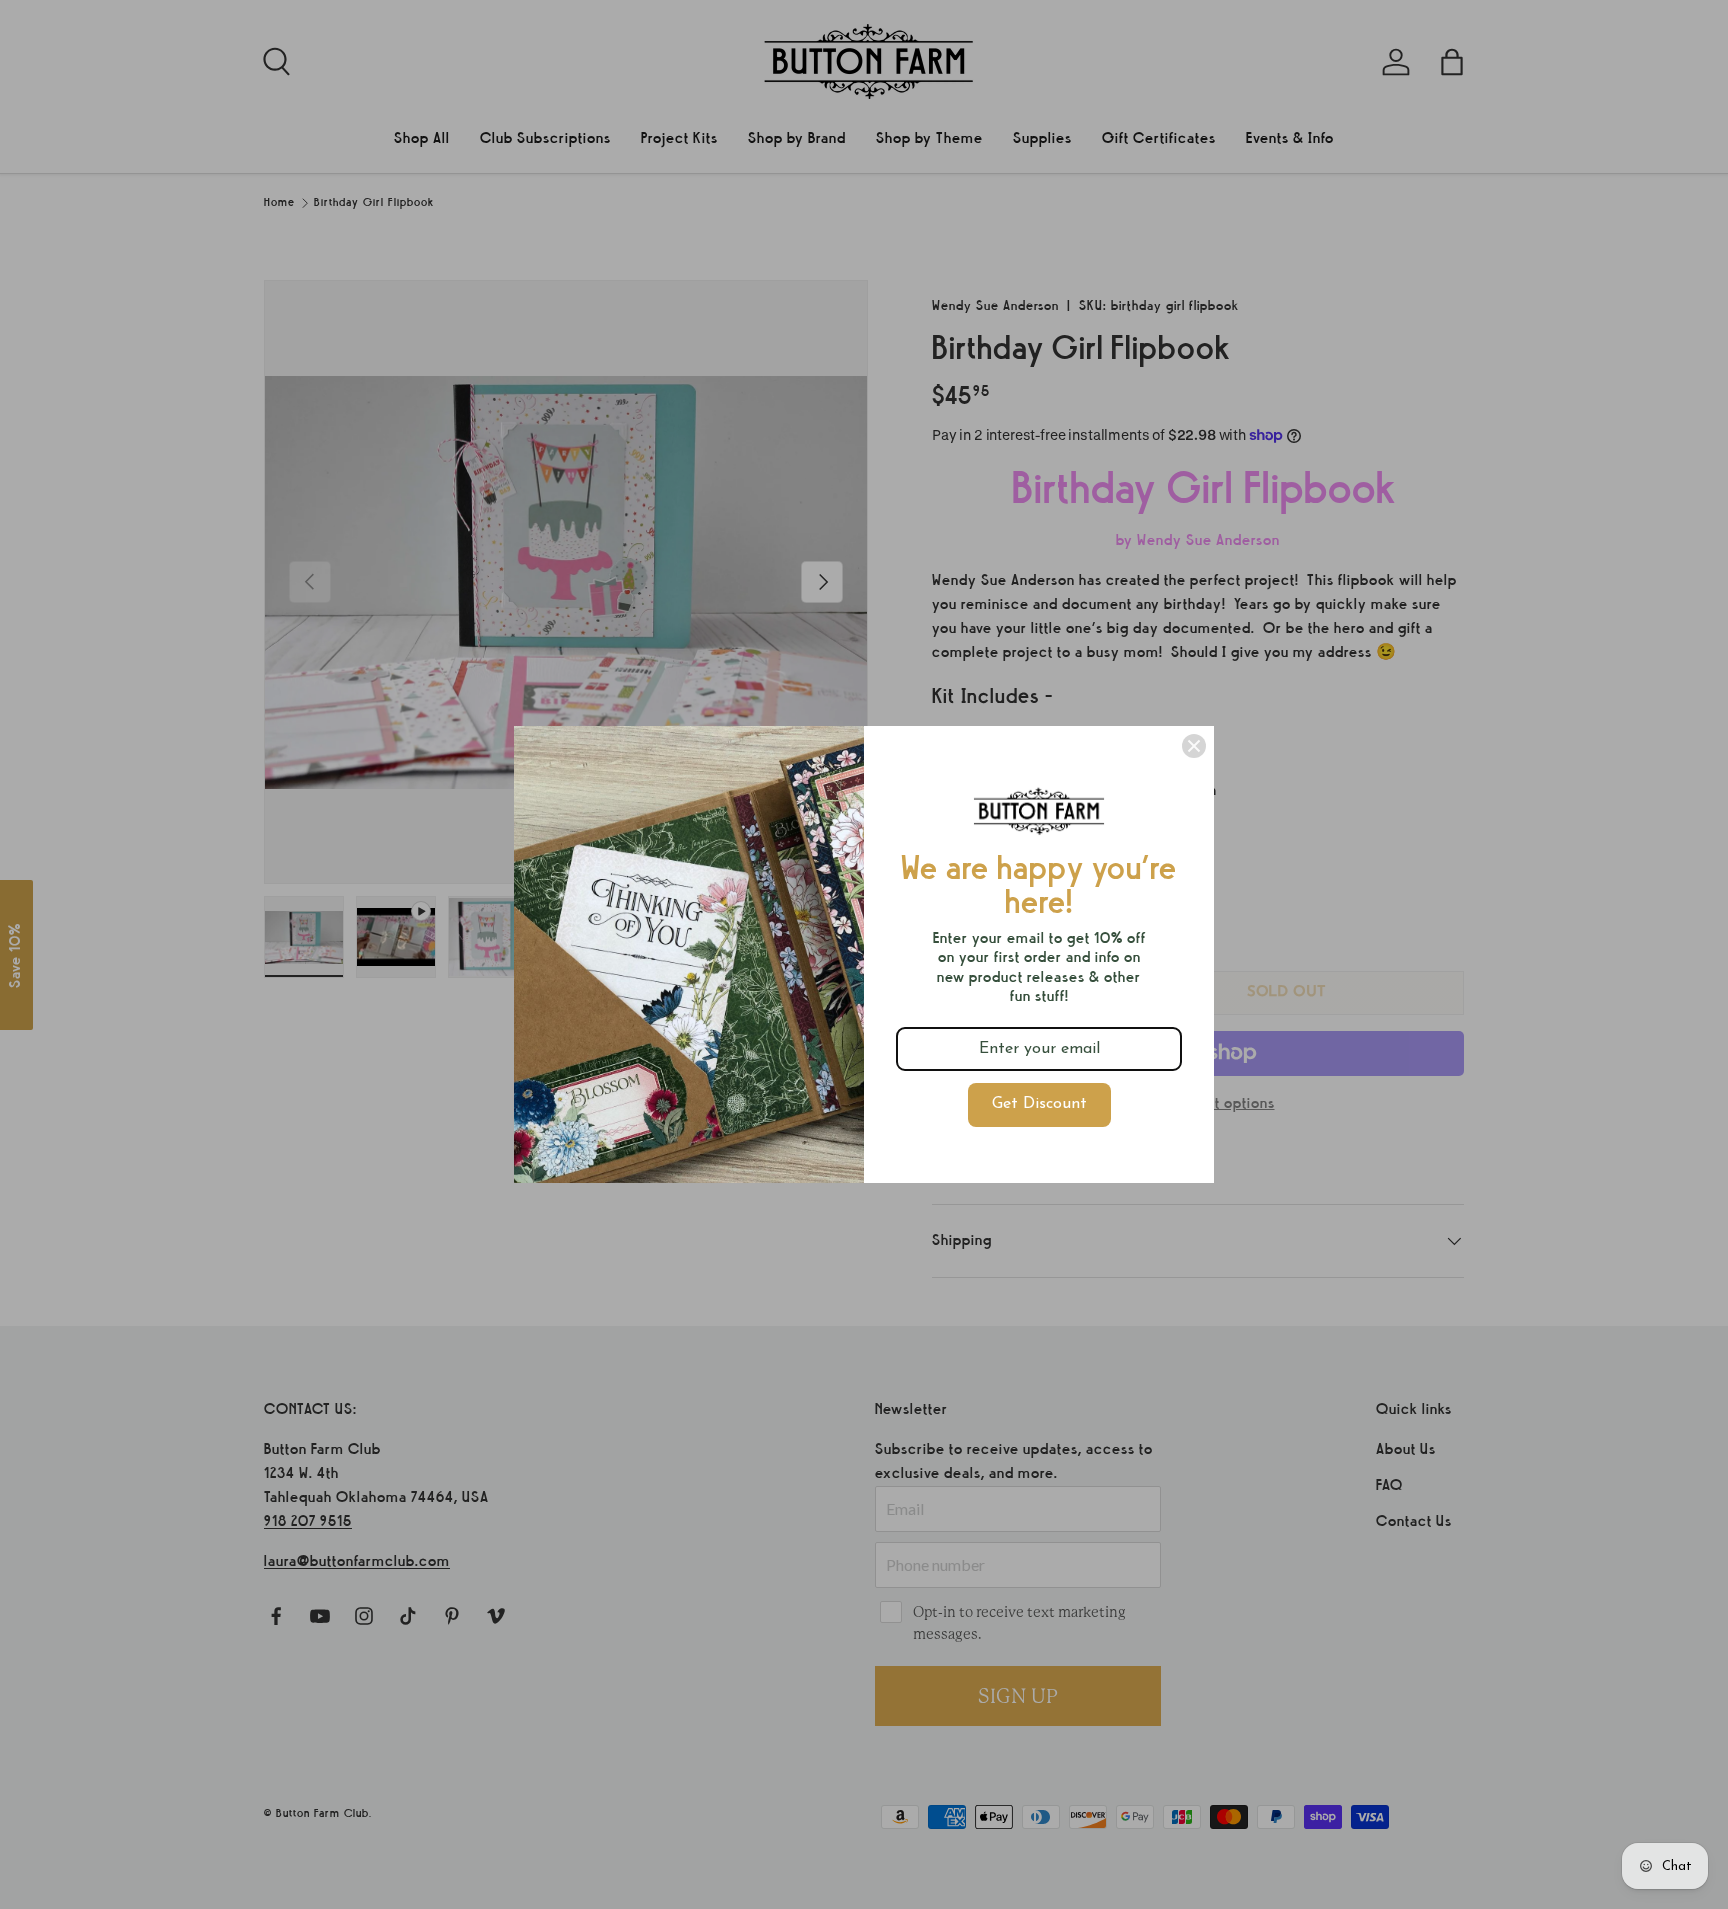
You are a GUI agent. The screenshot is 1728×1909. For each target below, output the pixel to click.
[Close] (1194, 746)
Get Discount (1039, 1104)
